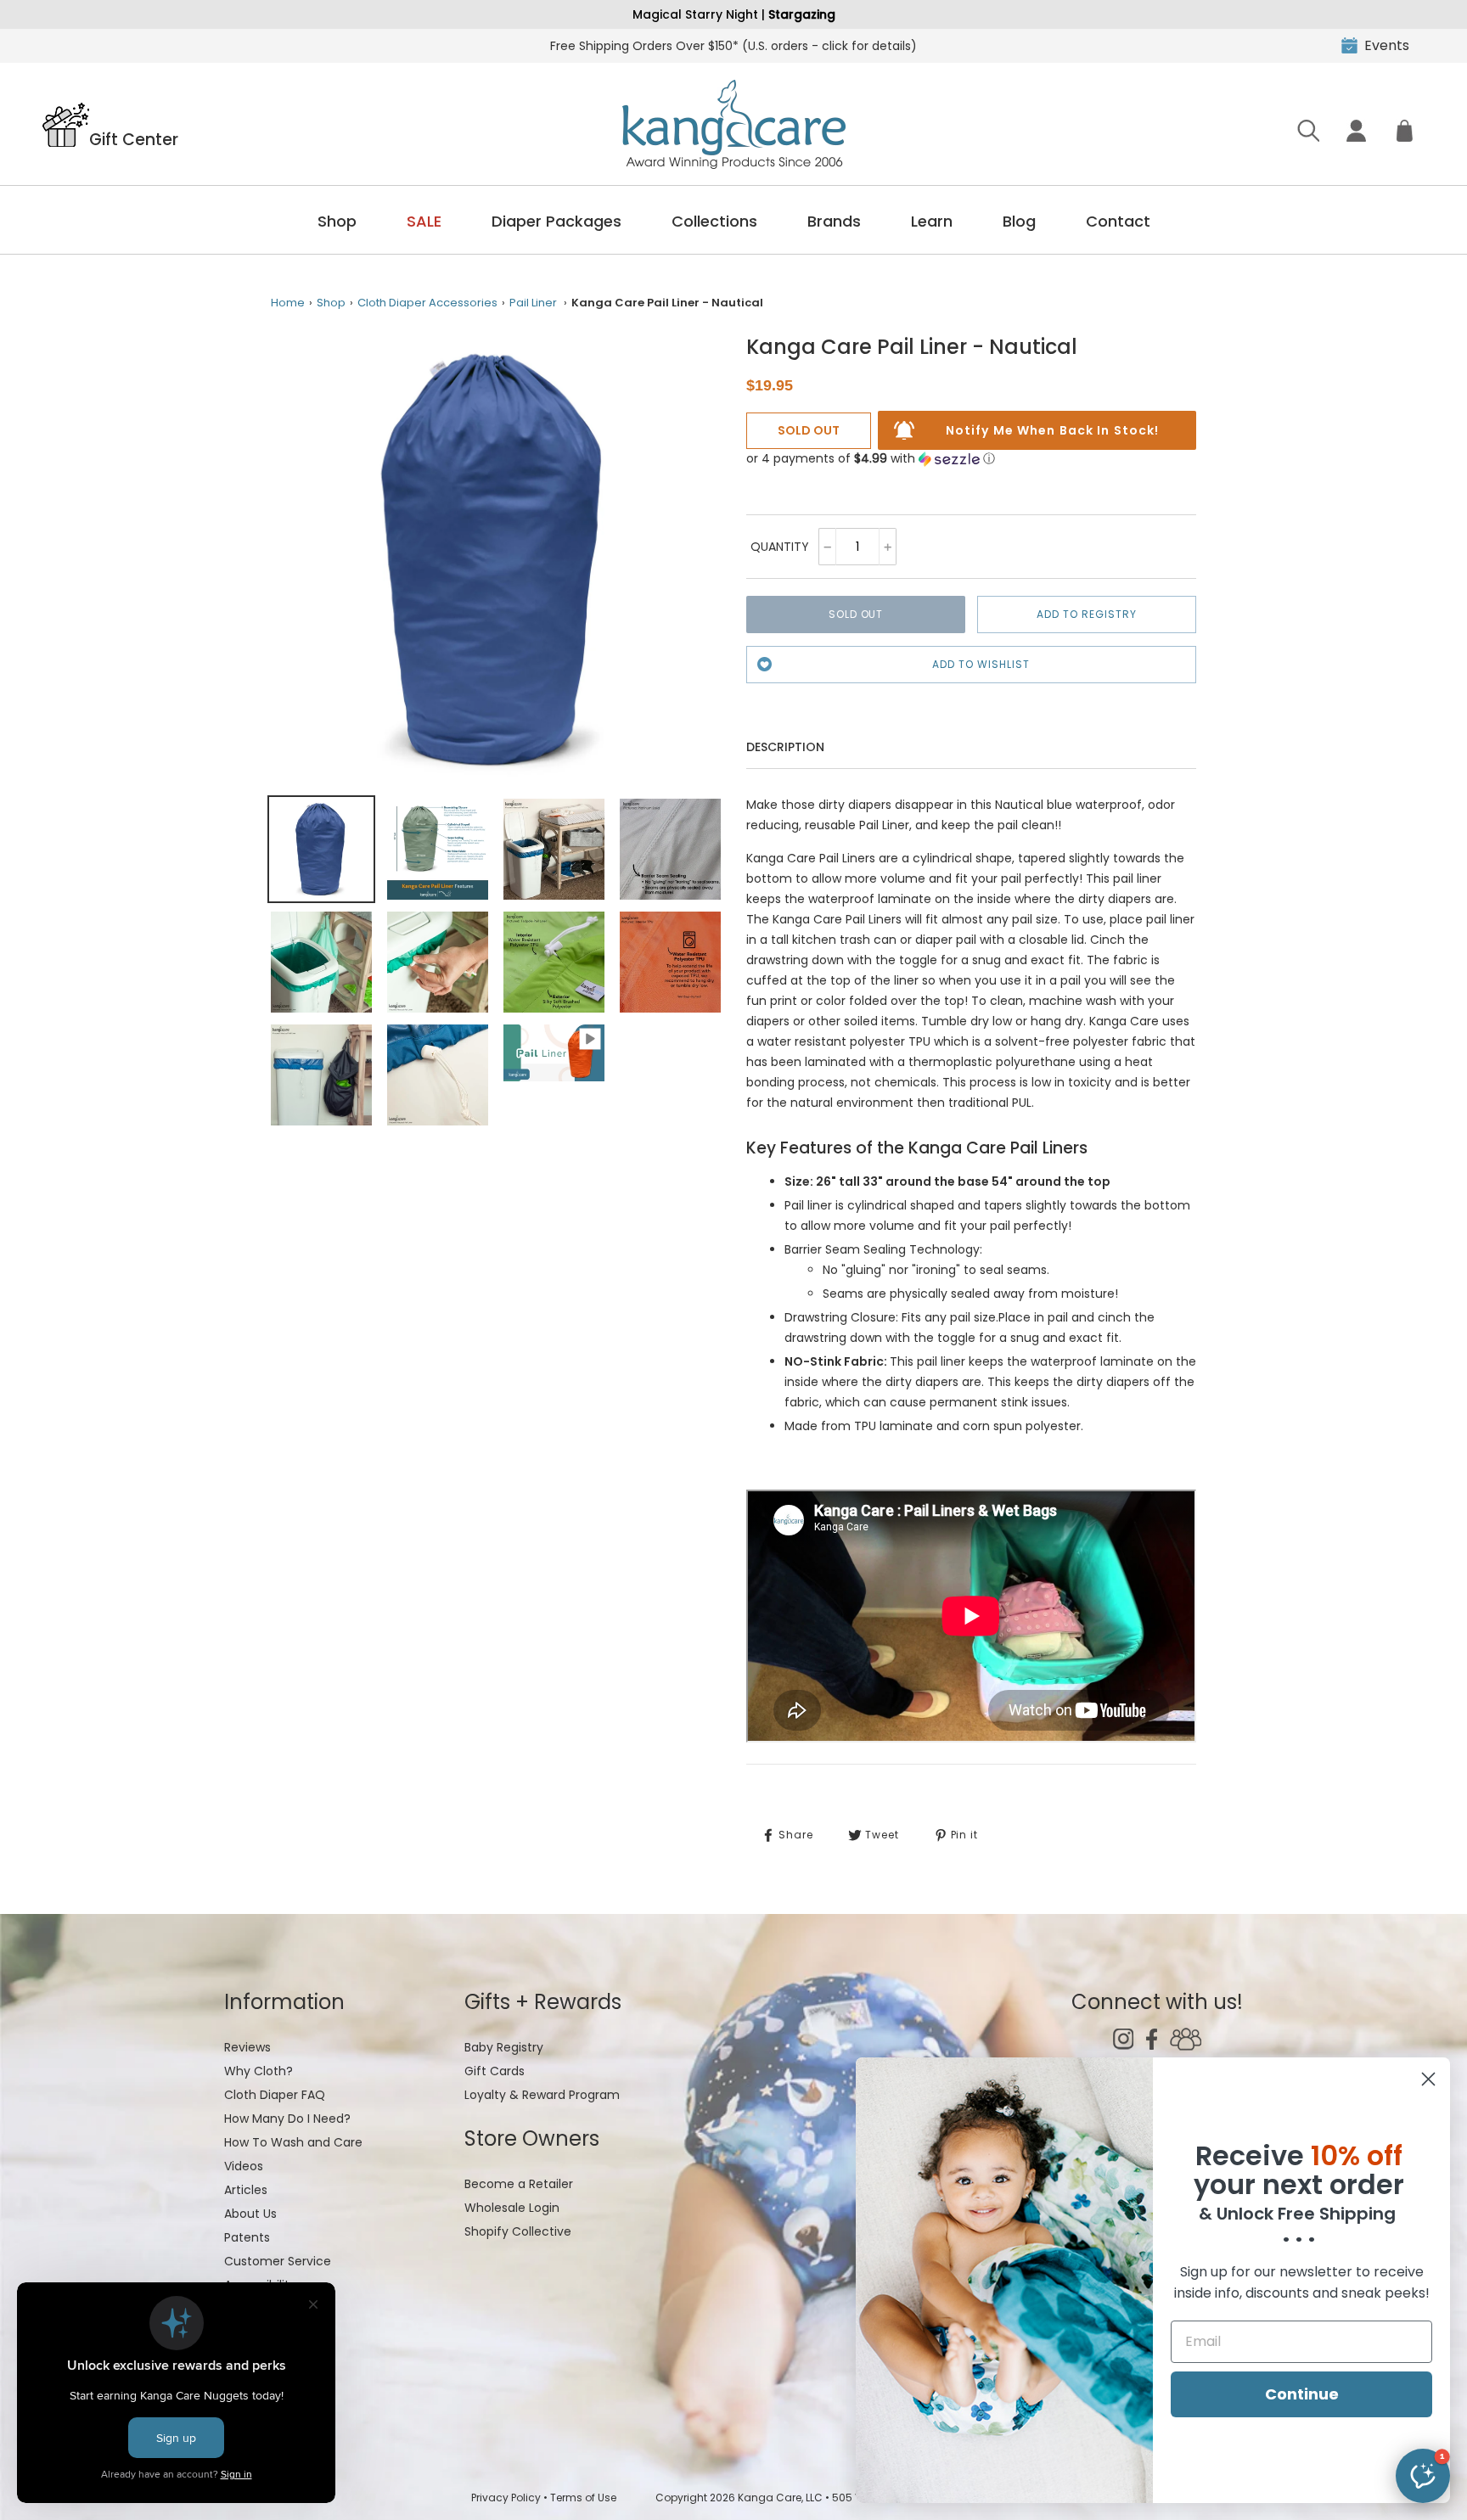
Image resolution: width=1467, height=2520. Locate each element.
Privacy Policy (506, 2498)
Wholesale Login (512, 2208)
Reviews (247, 2047)
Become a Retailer (519, 2184)
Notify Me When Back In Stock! (1052, 430)
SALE (424, 221)
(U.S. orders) (733, 46)
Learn (932, 221)
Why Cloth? (259, 2071)
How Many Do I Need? (287, 2119)
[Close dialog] (1428, 2079)
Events (1387, 45)
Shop (337, 221)
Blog (1019, 221)
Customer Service (278, 2261)
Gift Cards (495, 2071)
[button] (871, 459)
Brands (834, 221)
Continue (1302, 2394)
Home (288, 303)
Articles (246, 2190)
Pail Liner (533, 303)
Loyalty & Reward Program (542, 2095)
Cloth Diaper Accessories (427, 303)
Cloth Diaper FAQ (275, 2095)
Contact (1118, 221)
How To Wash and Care (293, 2142)
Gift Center (134, 138)
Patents (247, 2237)
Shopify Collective (518, 2231)
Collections (714, 221)
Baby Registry (504, 2047)
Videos (244, 2166)
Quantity (780, 547)
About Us (250, 2214)
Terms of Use (583, 2498)
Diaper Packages (556, 221)
